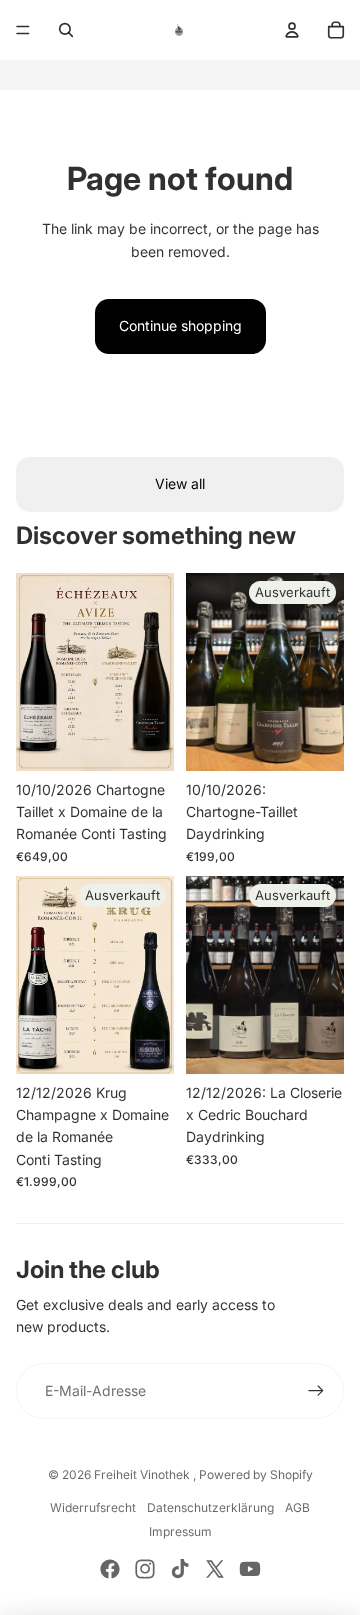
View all (180, 483)
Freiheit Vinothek (143, 1474)
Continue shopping (180, 325)
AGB (297, 1507)
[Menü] (23, 30)
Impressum (180, 1531)
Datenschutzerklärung (210, 1507)
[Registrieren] (316, 1391)
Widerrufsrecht (93, 1507)
